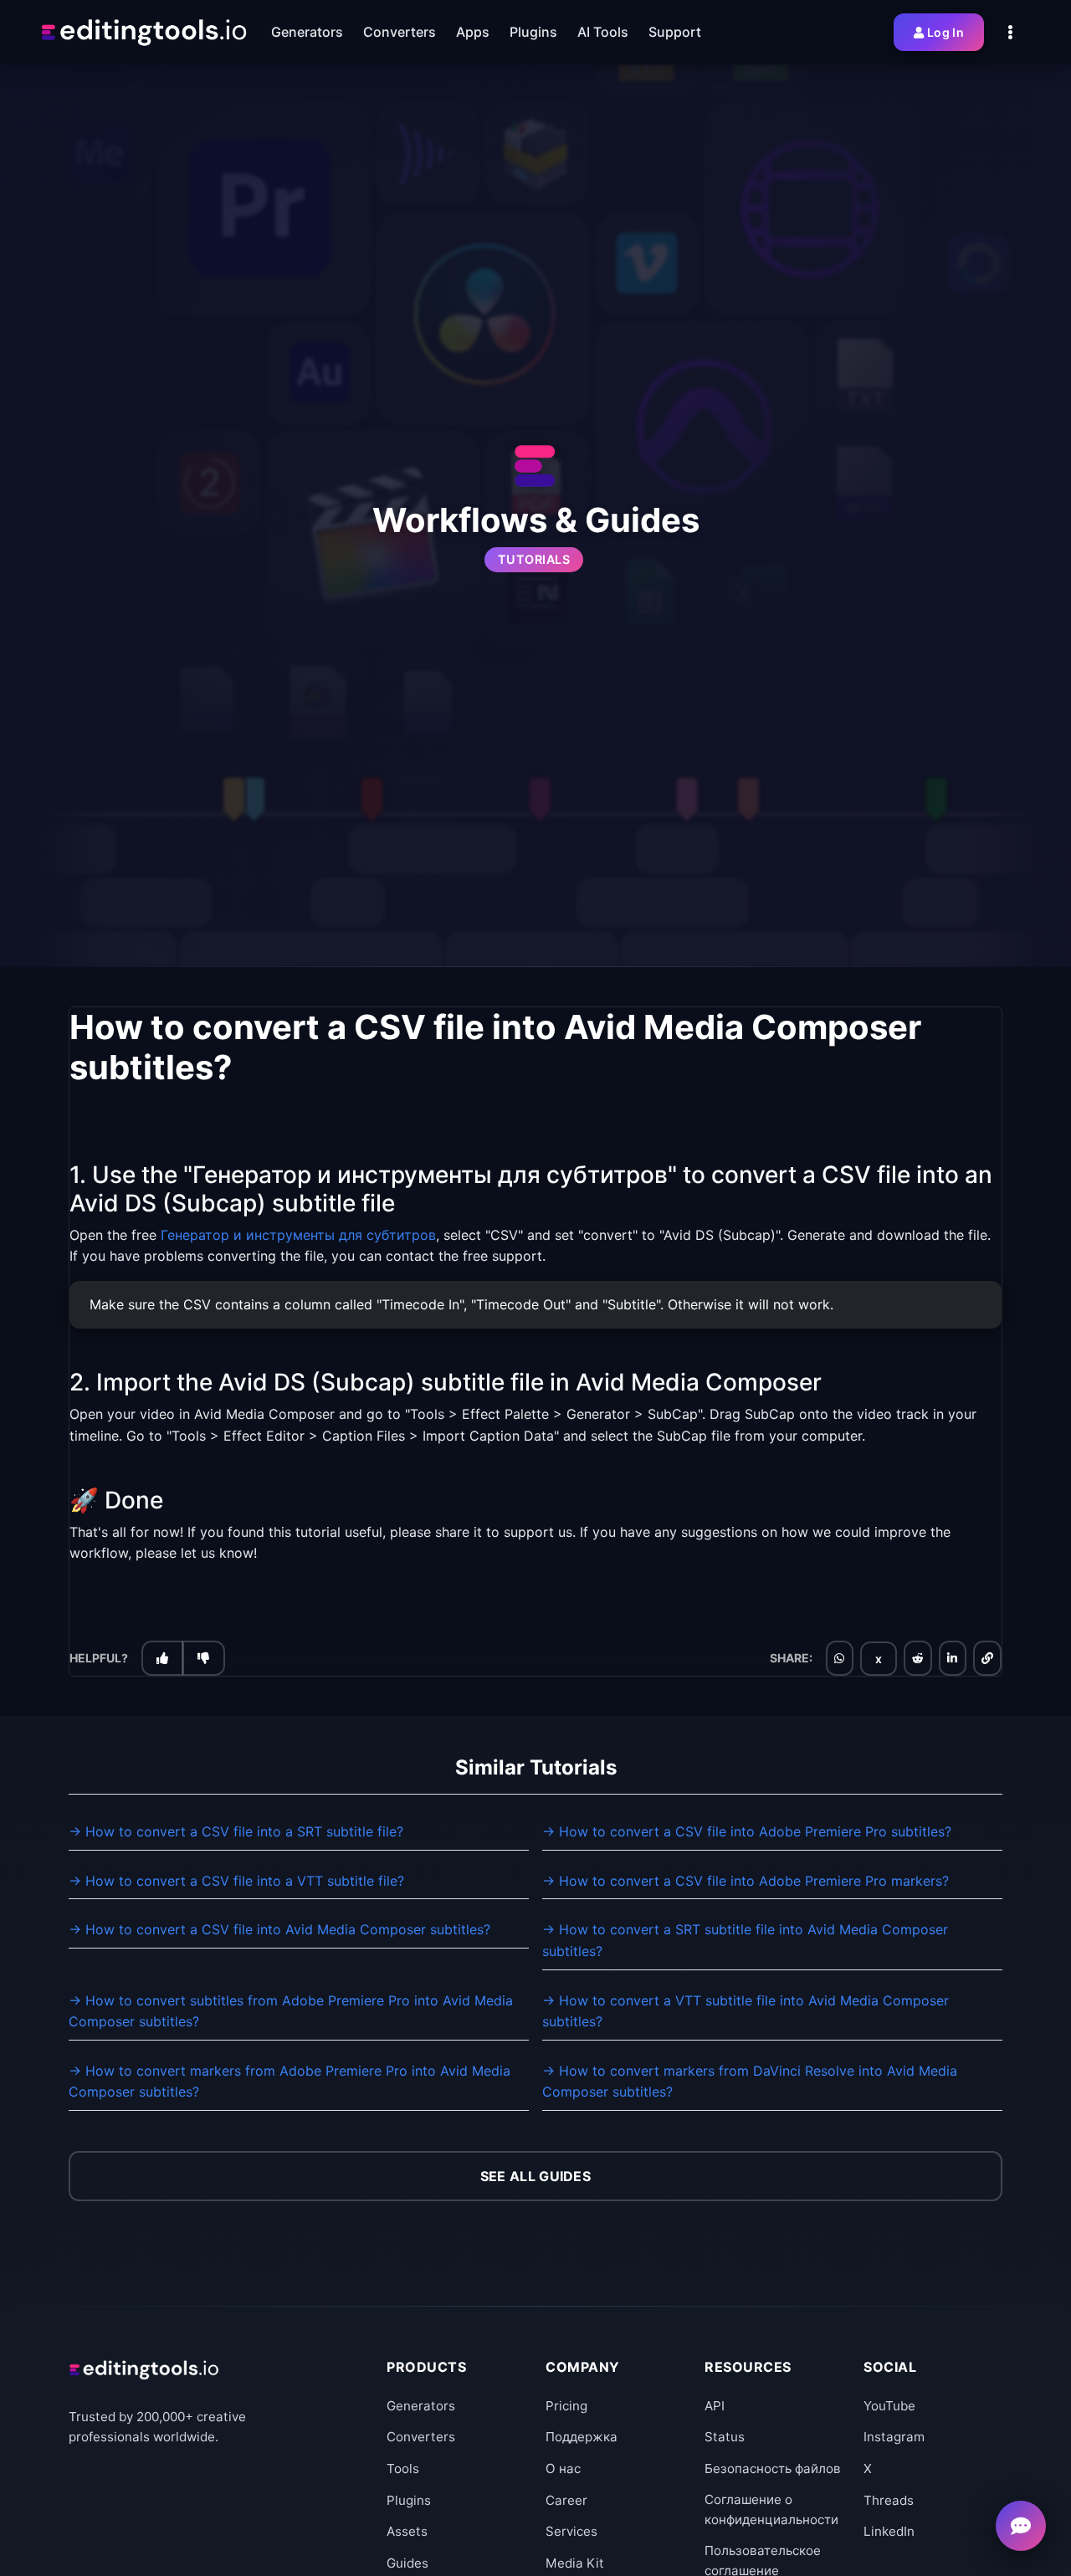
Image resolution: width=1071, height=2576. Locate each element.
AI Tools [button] (603, 32)
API (715, 2406)
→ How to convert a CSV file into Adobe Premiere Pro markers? (746, 1881)
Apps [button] (473, 32)
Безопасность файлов (773, 2468)
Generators (421, 2406)
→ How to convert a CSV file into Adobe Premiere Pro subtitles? (747, 1831)
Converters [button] (400, 32)
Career (566, 2500)
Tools (403, 2468)
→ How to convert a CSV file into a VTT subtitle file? (236, 1881)
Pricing (566, 2406)
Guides (407, 2563)
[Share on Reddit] (918, 1657)
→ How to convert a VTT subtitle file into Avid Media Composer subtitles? (746, 2011)
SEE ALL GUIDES (535, 2176)
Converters (421, 2437)
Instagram (894, 2437)
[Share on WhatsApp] (839, 1657)
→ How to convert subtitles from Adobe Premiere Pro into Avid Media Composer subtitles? (291, 2011)
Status (725, 2437)
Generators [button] (307, 32)
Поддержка (582, 2437)
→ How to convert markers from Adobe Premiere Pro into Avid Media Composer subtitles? (290, 2082)
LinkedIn (889, 2531)
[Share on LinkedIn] (952, 1657)
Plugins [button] (533, 32)
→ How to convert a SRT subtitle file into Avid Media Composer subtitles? (745, 1940)
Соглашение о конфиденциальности (771, 2509)
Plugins (409, 2500)
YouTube (889, 2406)
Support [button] (675, 32)
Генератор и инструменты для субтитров (298, 1234)
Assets (407, 2531)
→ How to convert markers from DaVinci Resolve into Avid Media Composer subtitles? (750, 2082)
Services (571, 2531)
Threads (889, 2500)
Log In (945, 32)
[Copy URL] (987, 1657)
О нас (563, 2468)
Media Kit (575, 2563)
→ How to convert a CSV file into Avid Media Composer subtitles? (279, 1929)
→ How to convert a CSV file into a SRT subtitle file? (236, 1831)
